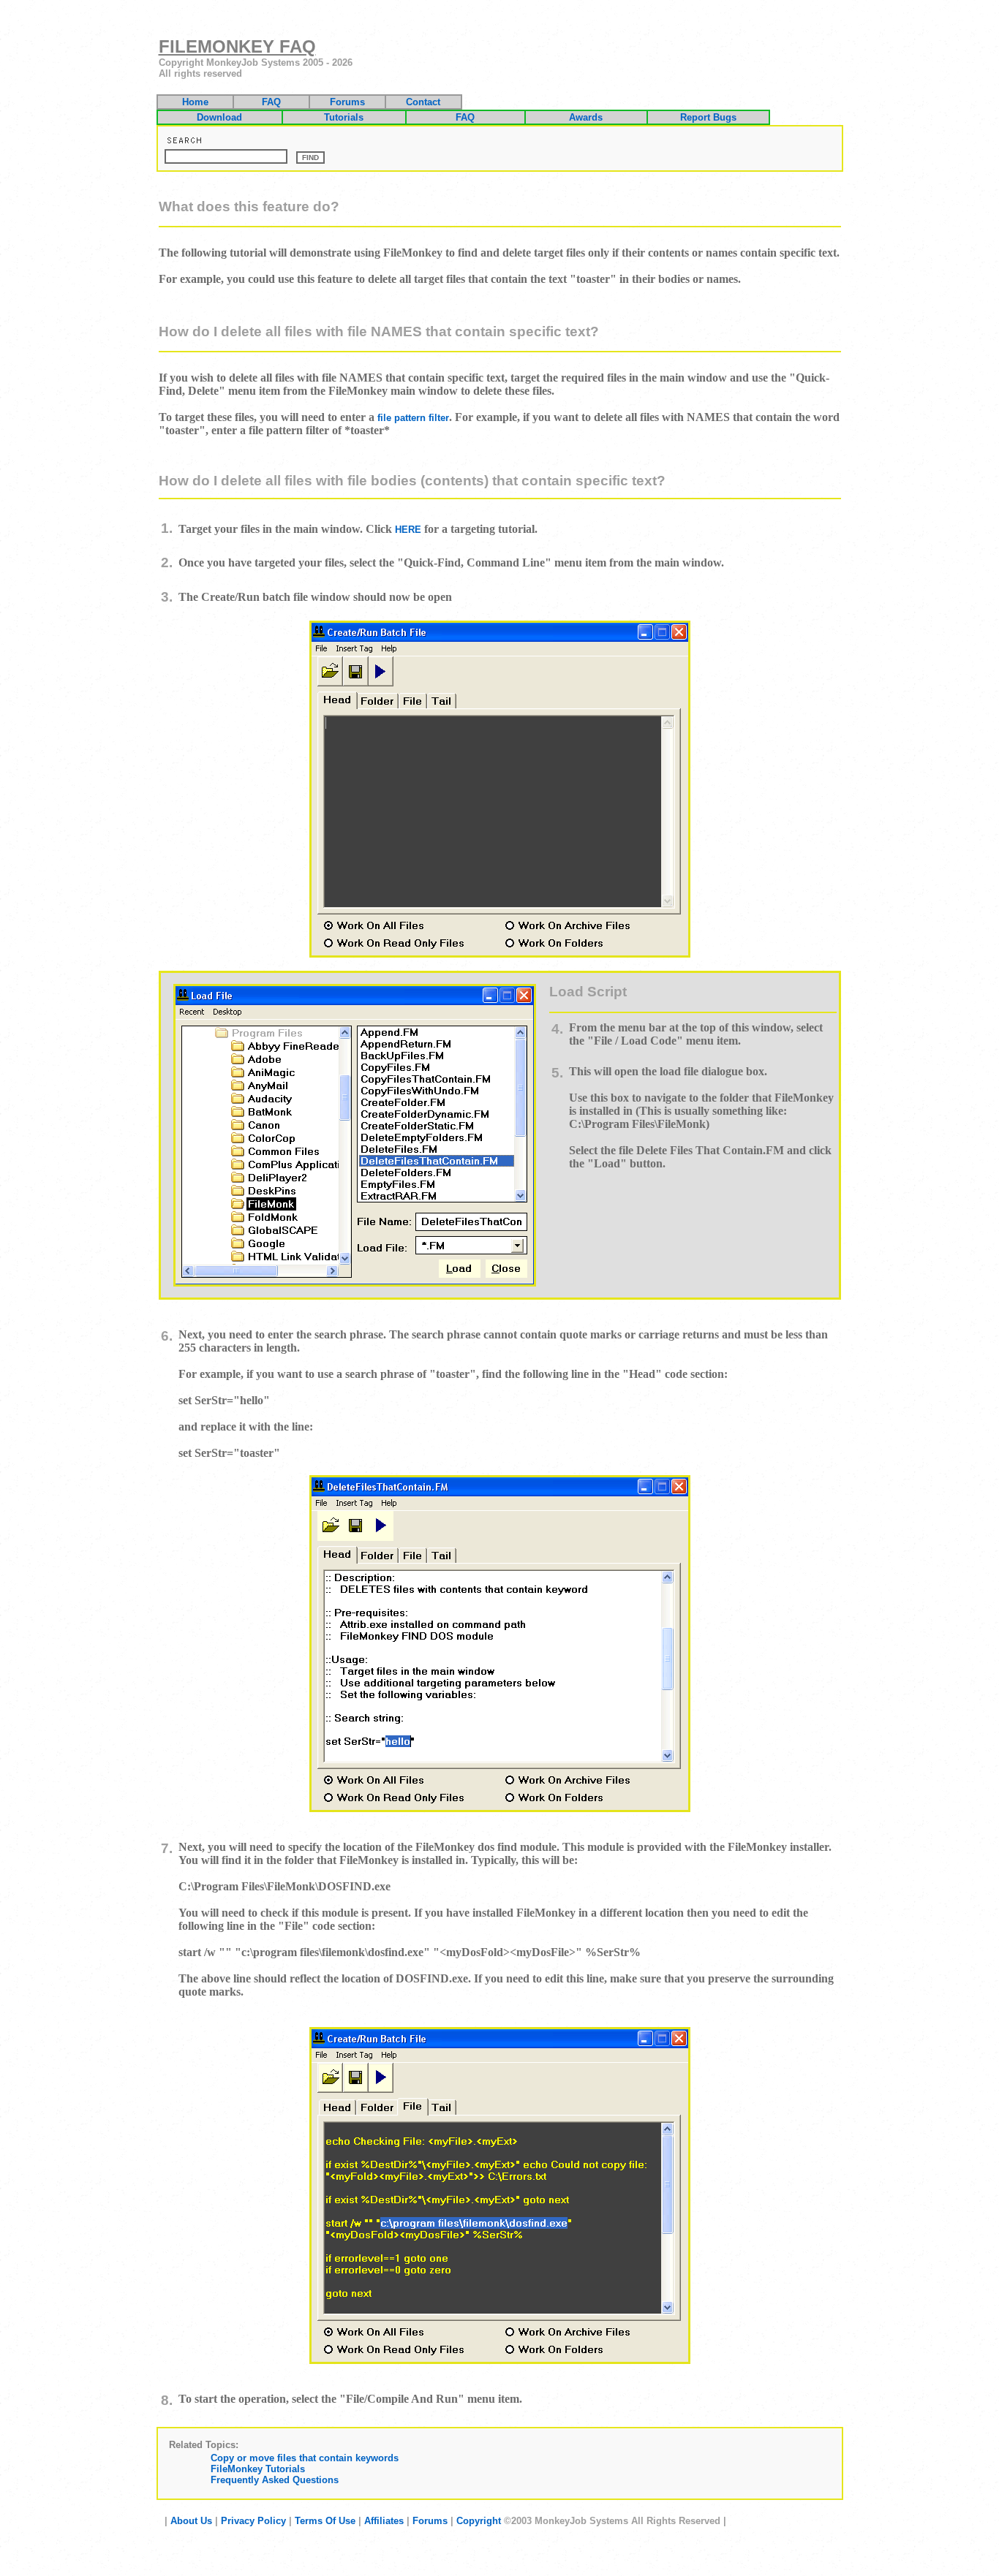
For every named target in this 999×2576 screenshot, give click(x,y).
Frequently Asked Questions (275, 2480)
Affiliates (384, 2521)
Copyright (479, 2521)
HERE (408, 530)
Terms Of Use (325, 2521)
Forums (430, 2521)
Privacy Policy (253, 2521)
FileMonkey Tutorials (258, 2469)
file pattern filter (413, 418)
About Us (191, 2521)
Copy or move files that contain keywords (305, 2458)
